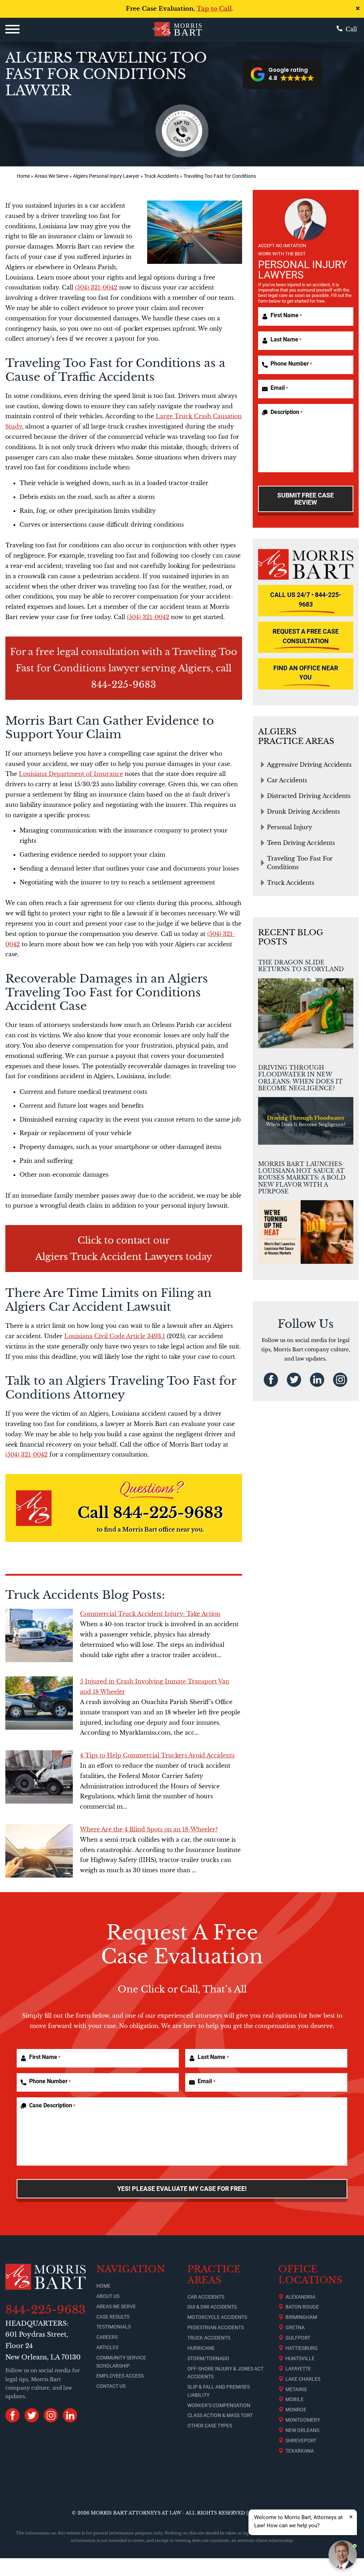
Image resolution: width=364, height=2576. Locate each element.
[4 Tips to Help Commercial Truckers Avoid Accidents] (39, 1777)
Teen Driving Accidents (301, 843)
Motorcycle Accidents (217, 2317)
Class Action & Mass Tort (220, 2415)
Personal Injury (290, 827)
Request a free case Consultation (306, 636)
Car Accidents (287, 780)
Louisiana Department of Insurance (71, 774)
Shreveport (301, 2441)
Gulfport (298, 2338)
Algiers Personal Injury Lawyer (106, 176)
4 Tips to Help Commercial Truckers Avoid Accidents (157, 1755)
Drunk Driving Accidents (303, 811)
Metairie (296, 2389)
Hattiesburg (302, 2348)
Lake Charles (303, 2379)
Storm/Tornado (208, 2358)
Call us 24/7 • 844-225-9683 (306, 600)
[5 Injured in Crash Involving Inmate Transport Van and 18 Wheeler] (39, 1703)
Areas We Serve (51, 176)
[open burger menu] (12, 29)
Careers (107, 2337)
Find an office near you (306, 673)
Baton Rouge (302, 2307)
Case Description (52, 2105)
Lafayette (298, 2369)
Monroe (296, 2410)
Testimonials (114, 2327)
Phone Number (291, 364)
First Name (286, 315)
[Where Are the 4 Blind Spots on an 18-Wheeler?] (39, 1851)
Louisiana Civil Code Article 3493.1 (115, 1336)
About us (108, 2296)
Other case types (210, 2426)
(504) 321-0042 (96, 287)
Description (287, 412)
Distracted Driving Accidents (309, 796)
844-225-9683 (124, 685)
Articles (107, 2347)
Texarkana (300, 2451)
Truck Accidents (161, 176)
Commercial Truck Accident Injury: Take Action (150, 1614)
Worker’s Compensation (219, 2405)
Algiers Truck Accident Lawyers (109, 1257)
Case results (113, 2317)
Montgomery (303, 2420)
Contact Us (111, 2386)
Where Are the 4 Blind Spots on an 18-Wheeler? (149, 1829)
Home (23, 176)
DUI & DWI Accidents (212, 2307)
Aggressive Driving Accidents (309, 765)
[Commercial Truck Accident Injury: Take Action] (39, 1635)
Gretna (295, 2327)
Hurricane (201, 2348)
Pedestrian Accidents (216, 2327)
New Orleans (302, 2430)
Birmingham (301, 2317)
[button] (282, 74)
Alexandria (300, 2297)
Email (279, 388)
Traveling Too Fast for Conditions (300, 863)
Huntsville (300, 2358)
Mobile (295, 2399)
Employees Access (120, 2376)
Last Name (286, 339)
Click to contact (114, 1240)
